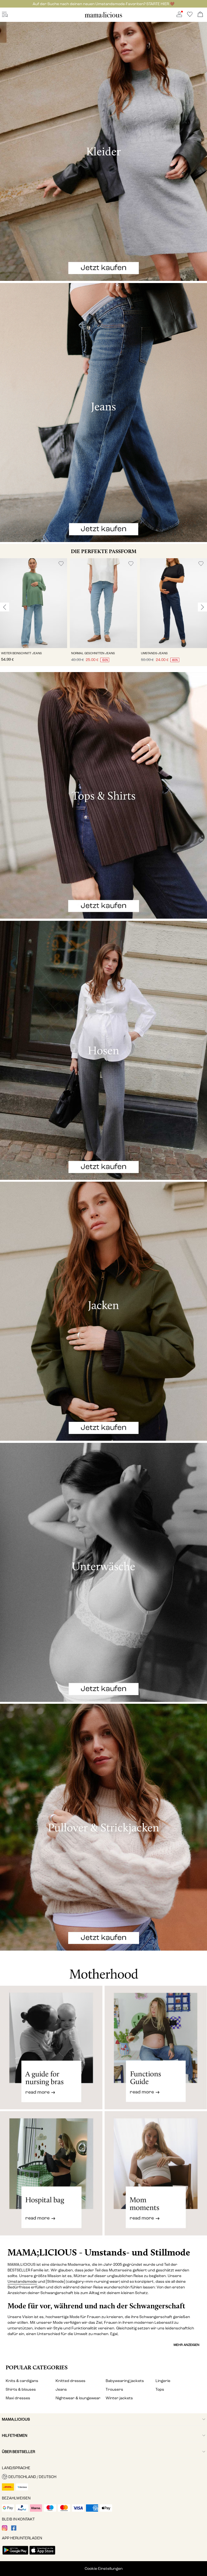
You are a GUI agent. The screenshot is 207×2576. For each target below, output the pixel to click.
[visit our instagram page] (5, 2529)
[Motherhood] (103, 1968)
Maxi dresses (18, 2398)
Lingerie (163, 2381)
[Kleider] (103, 151)
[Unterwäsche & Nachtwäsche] (103, 1572)
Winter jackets (119, 2398)
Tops (160, 2389)
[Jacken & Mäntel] (103, 1311)
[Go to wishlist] (190, 16)
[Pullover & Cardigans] (103, 1827)
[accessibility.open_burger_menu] (5, 15)
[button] (34, 603)
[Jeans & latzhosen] (103, 413)
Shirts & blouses (21, 2389)
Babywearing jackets (125, 2381)
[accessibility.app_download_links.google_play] (15, 2555)
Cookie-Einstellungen (104, 2569)
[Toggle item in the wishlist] (61, 564)
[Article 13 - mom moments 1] (156, 2178)
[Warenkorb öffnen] (200, 15)
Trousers (114, 2389)
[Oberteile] (103, 795)
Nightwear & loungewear (78, 2398)
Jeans (61, 2389)
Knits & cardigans (22, 2381)
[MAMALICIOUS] (103, 17)
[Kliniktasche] (51, 2178)
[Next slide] (202, 607)
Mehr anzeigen (187, 2345)
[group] (34, 612)
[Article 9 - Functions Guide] (156, 2047)
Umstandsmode (22, 2282)
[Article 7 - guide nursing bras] (51, 2047)
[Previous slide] (5, 607)
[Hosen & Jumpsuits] (103, 1050)
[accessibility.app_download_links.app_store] (42, 2555)
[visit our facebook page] (14, 2529)
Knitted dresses (70, 2381)
